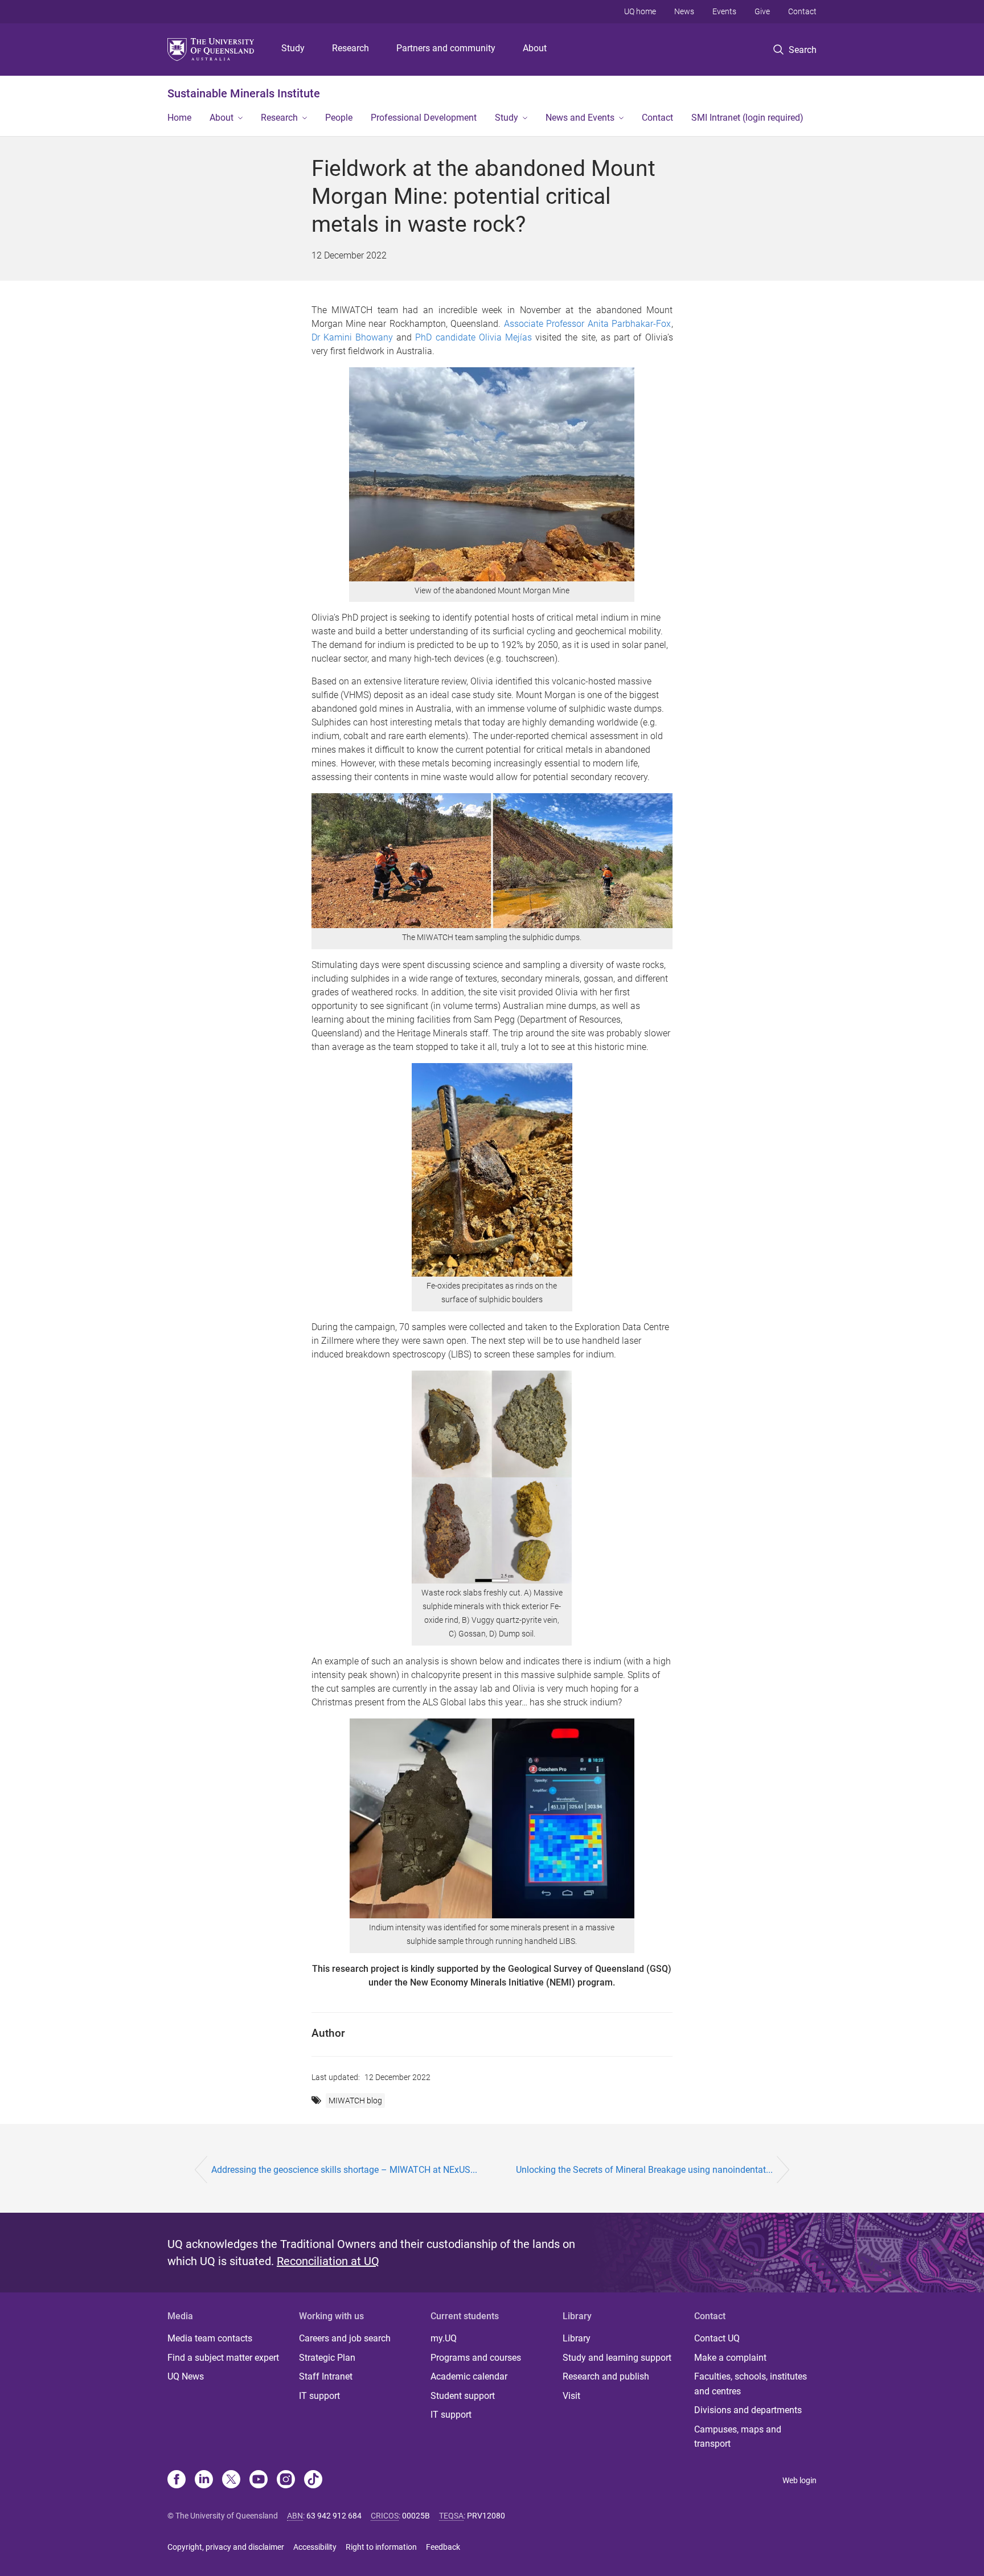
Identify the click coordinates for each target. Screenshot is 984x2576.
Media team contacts (210, 2338)
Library (577, 2338)
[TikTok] (313, 2480)
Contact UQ (717, 2338)
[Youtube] (259, 2480)
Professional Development (424, 118)
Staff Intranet (326, 2376)
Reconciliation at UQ (328, 2261)
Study (293, 48)
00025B (416, 2516)
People (339, 118)
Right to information (381, 2547)
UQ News (186, 2376)
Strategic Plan (327, 2358)
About (535, 48)
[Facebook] (177, 2480)
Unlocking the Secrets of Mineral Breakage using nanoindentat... (644, 2170)
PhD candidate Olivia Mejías (473, 337)
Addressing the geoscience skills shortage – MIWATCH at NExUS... (344, 2170)
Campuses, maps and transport (738, 2437)
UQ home (640, 11)
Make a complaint (730, 2358)
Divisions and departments (748, 2410)
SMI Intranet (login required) (747, 118)
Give (762, 11)
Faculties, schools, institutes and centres (751, 2384)
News (684, 11)
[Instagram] (286, 2480)
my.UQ (444, 2338)
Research (350, 48)
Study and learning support (617, 2358)
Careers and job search (345, 2338)
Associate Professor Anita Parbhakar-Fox (588, 324)
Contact (802, 11)
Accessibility (315, 2547)
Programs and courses (476, 2358)
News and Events (580, 118)
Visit (571, 2396)
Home (179, 118)
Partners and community (446, 48)
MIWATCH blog (355, 2101)
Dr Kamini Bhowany (352, 337)
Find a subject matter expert (223, 2358)
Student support (463, 2396)
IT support (319, 2396)
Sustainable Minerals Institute (244, 93)
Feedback (443, 2547)
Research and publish (606, 2376)
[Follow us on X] (231, 2480)
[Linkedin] (204, 2480)
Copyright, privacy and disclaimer (226, 2547)
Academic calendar (469, 2376)
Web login (799, 2480)
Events (724, 11)
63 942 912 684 (334, 2516)
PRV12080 (486, 2516)
